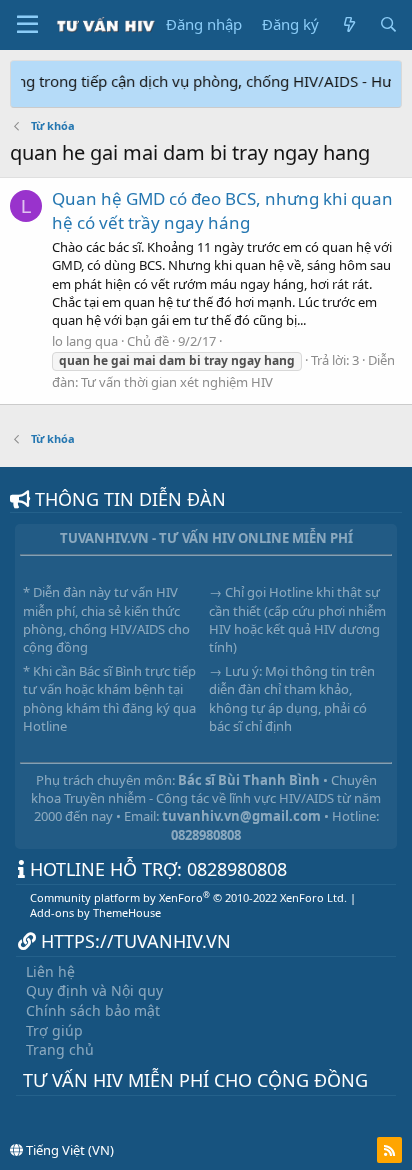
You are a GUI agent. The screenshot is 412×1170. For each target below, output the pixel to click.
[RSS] (389, 1150)
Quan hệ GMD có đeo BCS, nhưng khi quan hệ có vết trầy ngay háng (222, 210)
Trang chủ (60, 1049)
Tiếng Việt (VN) (68, 1150)
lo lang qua (85, 341)
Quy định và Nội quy (94, 990)
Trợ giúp (54, 1030)
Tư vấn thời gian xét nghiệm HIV (177, 382)
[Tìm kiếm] (388, 24)
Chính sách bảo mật (93, 1010)
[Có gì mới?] (348, 24)
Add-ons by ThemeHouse (95, 912)
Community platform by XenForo (188, 897)
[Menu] (27, 25)
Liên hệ (50, 971)
